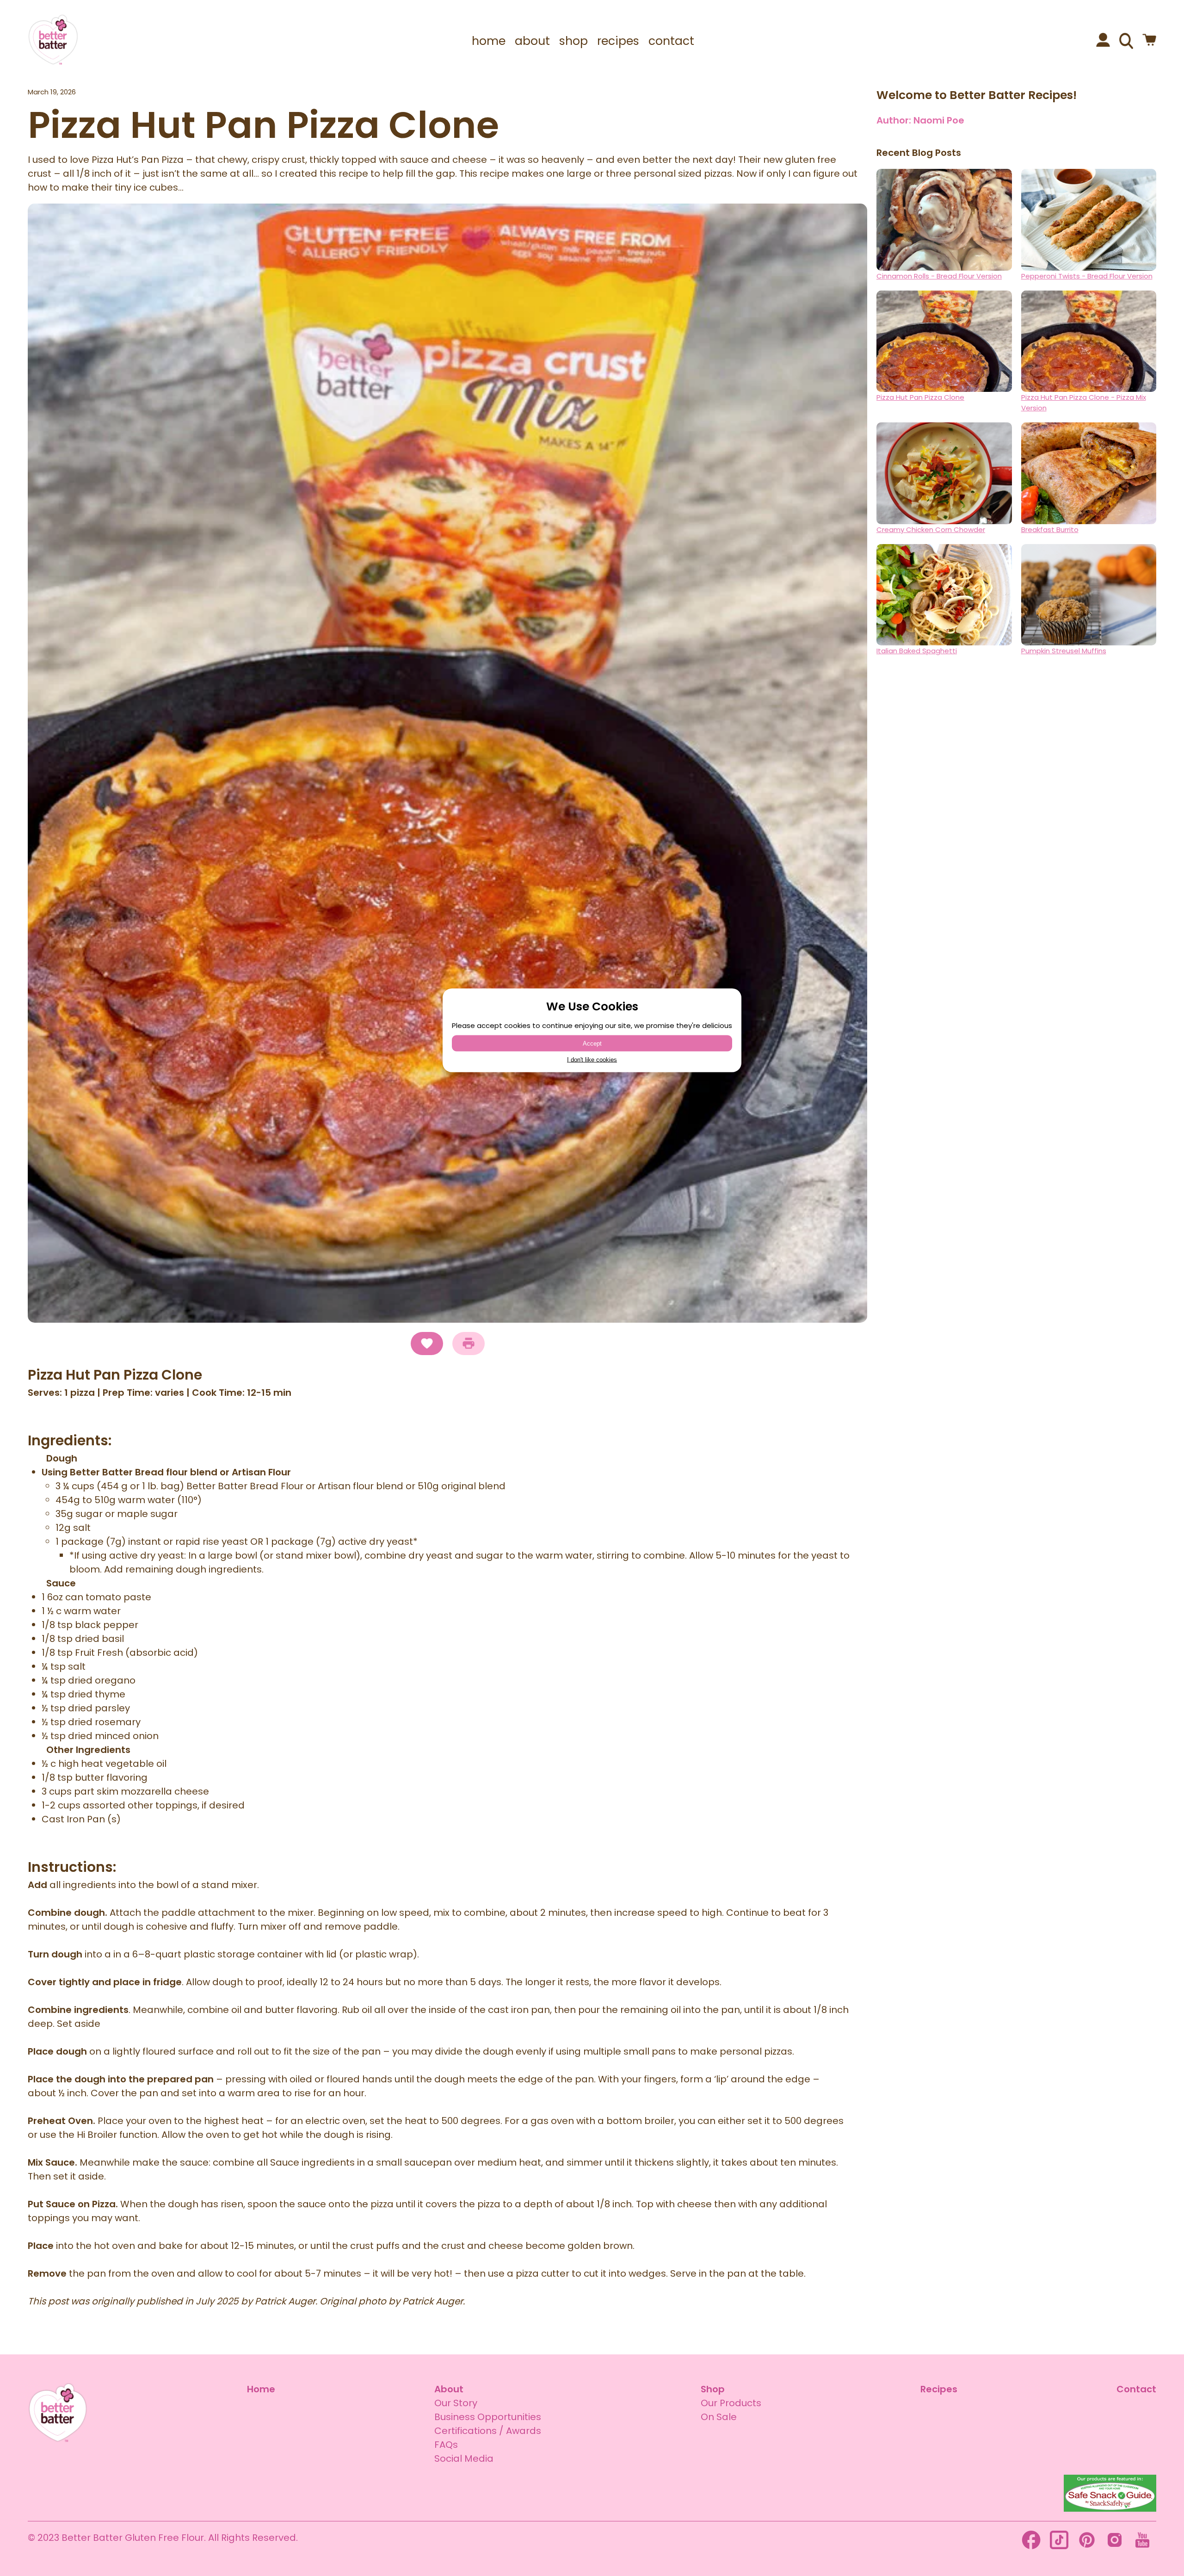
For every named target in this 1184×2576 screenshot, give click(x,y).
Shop (713, 2389)
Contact (1136, 2389)
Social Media (464, 2458)
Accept (592, 1043)
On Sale (719, 2417)
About (449, 2389)
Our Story (456, 2403)
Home (261, 2389)
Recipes (939, 2389)
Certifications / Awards (488, 2431)
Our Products (731, 2403)
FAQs (446, 2445)
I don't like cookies (592, 1060)
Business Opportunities (488, 2417)
